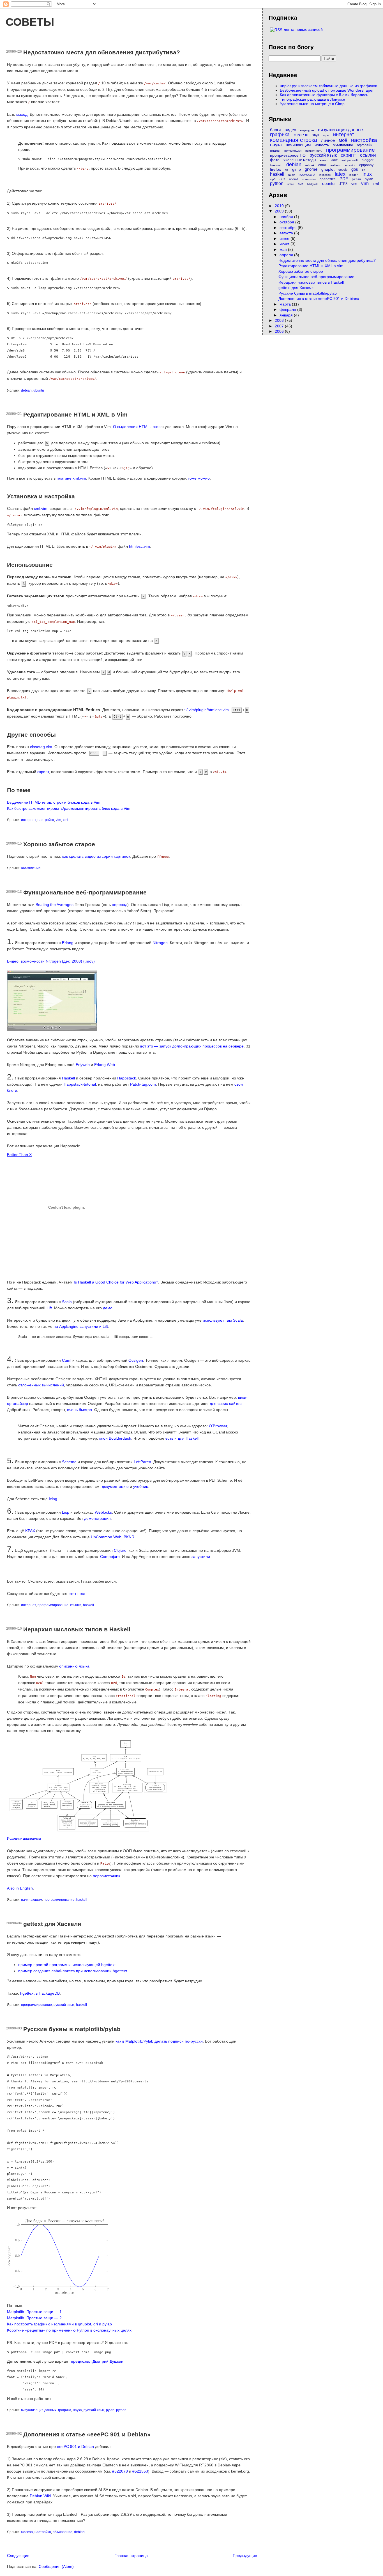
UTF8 (343, 184)
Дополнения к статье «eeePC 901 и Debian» (87, 2434)
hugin (292, 175)
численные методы (300, 160)
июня (285, 244)
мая (284, 249)
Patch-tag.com (143, 1084)
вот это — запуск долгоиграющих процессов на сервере (192, 1046)
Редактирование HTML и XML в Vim (75, 414)
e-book (310, 165)
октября (287, 222)
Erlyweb (83, 1065)
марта (286, 304)
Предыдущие (245, 2556)
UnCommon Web (106, 1537)
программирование (53, 1605)
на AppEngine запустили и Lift (81, 1326)
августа (287, 233)
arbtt (334, 160)
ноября (287, 217)
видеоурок (307, 130)
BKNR (129, 1537)
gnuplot (328, 169)
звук (316, 135)
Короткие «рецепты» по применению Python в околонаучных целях (69, 2330)
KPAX (30, 1531)
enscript (350, 165)
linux (367, 174)
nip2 (282, 179)
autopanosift (350, 160)
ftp (287, 170)
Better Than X (19, 1155)
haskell (88, 1605)
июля (285, 239)
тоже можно (199, 478)
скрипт (43, 772)
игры (326, 135)
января (287, 315)
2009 (280, 211)
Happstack (127, 1078)
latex (340, 174)
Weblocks (103, 1512)
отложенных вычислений (41, 1385)
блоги (275, 130)
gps (355, 169)
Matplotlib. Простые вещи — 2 (34, 2318)
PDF (344, 179)
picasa (356, 179)
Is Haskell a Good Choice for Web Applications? (116, 1282)
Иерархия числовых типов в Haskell (77, 1629)
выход (22, 114)
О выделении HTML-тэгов (137, 427)
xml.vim (41, 508)
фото (275, 160)
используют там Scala (223, 1320)
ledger (353, 175)
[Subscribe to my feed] (276, 29)
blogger (368, 160)
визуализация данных (39, 2410)
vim (58, 820)
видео (290, 130)
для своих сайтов (226, 1403)
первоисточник (106, 1876)
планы (275, 151)
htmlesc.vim (139, 546)
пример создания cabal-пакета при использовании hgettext (73, 1971)
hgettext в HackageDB (40, 1993)
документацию (115, 1486)
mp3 (273, 179)
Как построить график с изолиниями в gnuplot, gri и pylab (59, 2324)
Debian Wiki (40, 2496)
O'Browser (218, 1426)
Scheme (69, 1462)
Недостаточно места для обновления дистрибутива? (102, 52)
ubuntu (39, 390)
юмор (324, 160)
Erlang (68, 943)
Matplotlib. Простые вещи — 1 (34, 2312)
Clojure (120, 1550)
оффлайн (365, 145)
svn (301, 184)
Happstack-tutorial (80, 1084)
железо (27, 2532)
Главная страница (131, 2556)
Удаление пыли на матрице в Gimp (312, 104)
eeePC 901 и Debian (75, 2446)
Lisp (66, 1512)
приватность (314, 151)
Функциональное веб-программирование (85, 892)
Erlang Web (105, 1065)
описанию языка (74, 1666)
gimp (297, 169)
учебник (140, 1486)
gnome (311, 169)
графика (65, 2410)
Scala (67, 1302)
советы (30, 22)
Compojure (110, 1557)
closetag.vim (41, 747)
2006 (280, 331)
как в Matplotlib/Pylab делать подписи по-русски (159, 2041)
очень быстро (79, 1410)
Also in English (20, 1888)
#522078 (120, 2471)
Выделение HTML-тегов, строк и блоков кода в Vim (54, 802)
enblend (336, 165)
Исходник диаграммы (24, 1838)
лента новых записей (303, 29)
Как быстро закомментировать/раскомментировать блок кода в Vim (69, 808)
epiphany (366, 165)
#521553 (140, 2471)
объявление (31, 868)
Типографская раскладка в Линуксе (312, 99)
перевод (120, 905)
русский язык (64, 2005)
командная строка (294, 140)
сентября (289, 228)
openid (294, 179)
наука (77, 2410)
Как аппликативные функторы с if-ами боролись (324, 95)
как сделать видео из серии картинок (96, 856)
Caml (67, 1360)
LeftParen (142, 1462)
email (322, 165)
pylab (110, 2410)
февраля (288, 309)
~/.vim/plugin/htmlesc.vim (207, 710)
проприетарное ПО (288, 155)
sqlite (291, 184)
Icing (53, 1499)
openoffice (328, 179)
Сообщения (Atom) (56, 2566)
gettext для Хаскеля (52, 1924)
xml (65, 820)
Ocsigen (136, 1360)
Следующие (18, 2556)
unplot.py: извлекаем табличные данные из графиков (328, 86)
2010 (280, 206)
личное (328, 140)
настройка (46, 820)
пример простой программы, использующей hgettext (67, 1965)
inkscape (325, 175)
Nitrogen (160, 943)
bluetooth (276, 165)
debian (26, 390)
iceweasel (307, 174)
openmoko (309, 179)
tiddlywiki (313, 184)
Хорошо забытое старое (59, 844)
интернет (28, 820)
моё (343, 140)
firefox (275, 169)
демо (108, 1308)
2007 (280, 326)
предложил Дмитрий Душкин (97, 2361)
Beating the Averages (55, 905)
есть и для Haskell (182, 1438)
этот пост (77, 1594)
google (343, 170)
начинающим (32, 1900)
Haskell (68, 1078)
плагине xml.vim (71, 478)
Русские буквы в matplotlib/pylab (72, 2029)
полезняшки (293, 151)
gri (364, 170)
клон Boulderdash (115, 1438)
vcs (354, 184)
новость (322, 145)
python (121, 2410)
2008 (280, 320)
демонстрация (97, 1518)
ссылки (76, 1605)
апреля (287, 255)
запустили (201, 1557)
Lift (49, 1308)
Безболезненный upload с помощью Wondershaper (327, 90)
